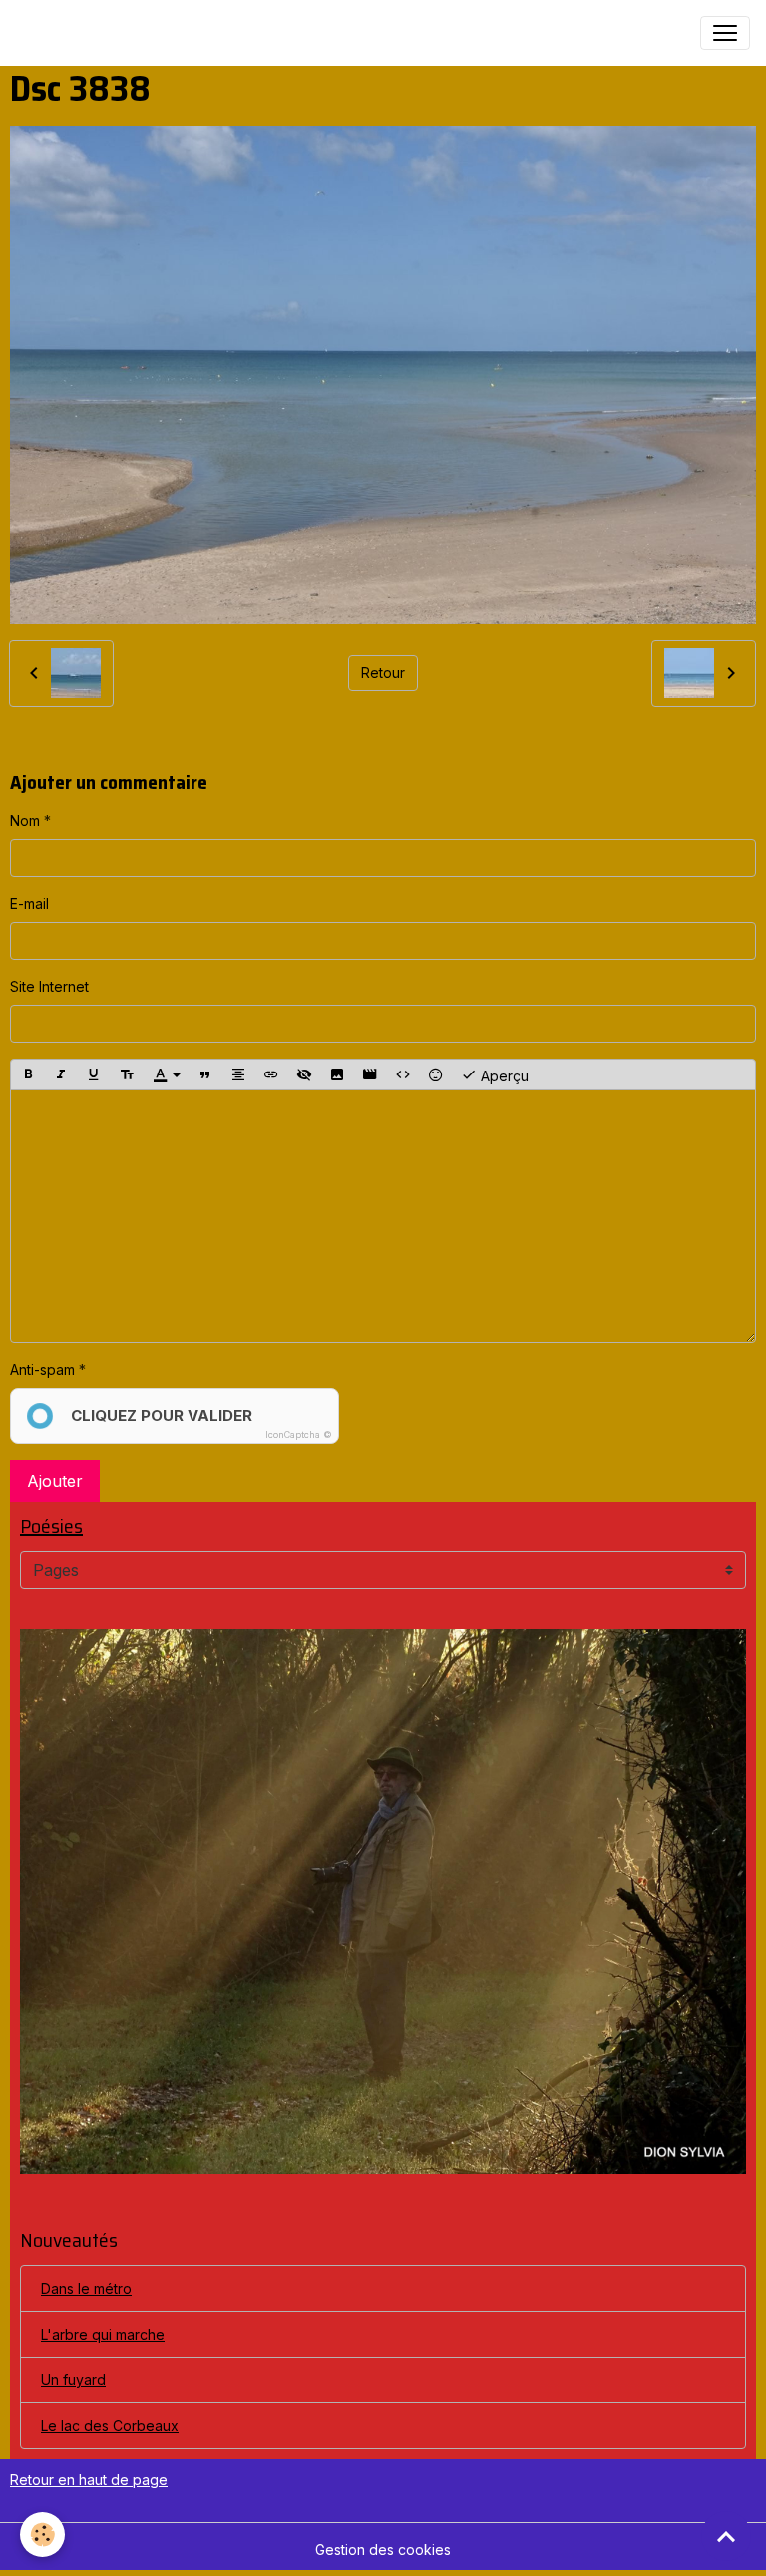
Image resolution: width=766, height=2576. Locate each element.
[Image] (337, 1074)
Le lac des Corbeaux (110, 2426)
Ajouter (55, 1481)
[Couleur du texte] (167, 1074)
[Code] (403, 1074)
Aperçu (503, 1075)
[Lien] (271, 1074)
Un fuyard (73, 2380)
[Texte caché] (304, 1074)
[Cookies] (42, 2535)
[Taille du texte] (127, 1074)
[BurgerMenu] (725, 33)
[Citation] (205, 1074)
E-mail (29, 903)
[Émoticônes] (436, 1074)
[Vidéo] (370, 1074)
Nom (25, 821)
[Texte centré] (238, 1074)
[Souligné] (94, 1074)
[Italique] (61, 1074)
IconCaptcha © (299, 1434)
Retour (383, 673)
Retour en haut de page (89, 2480)
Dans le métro (86, 2288)
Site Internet (49, 986)
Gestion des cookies (383, 2550)
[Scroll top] (726, 2536)
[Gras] (28, 1074)
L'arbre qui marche (103, 2334)
